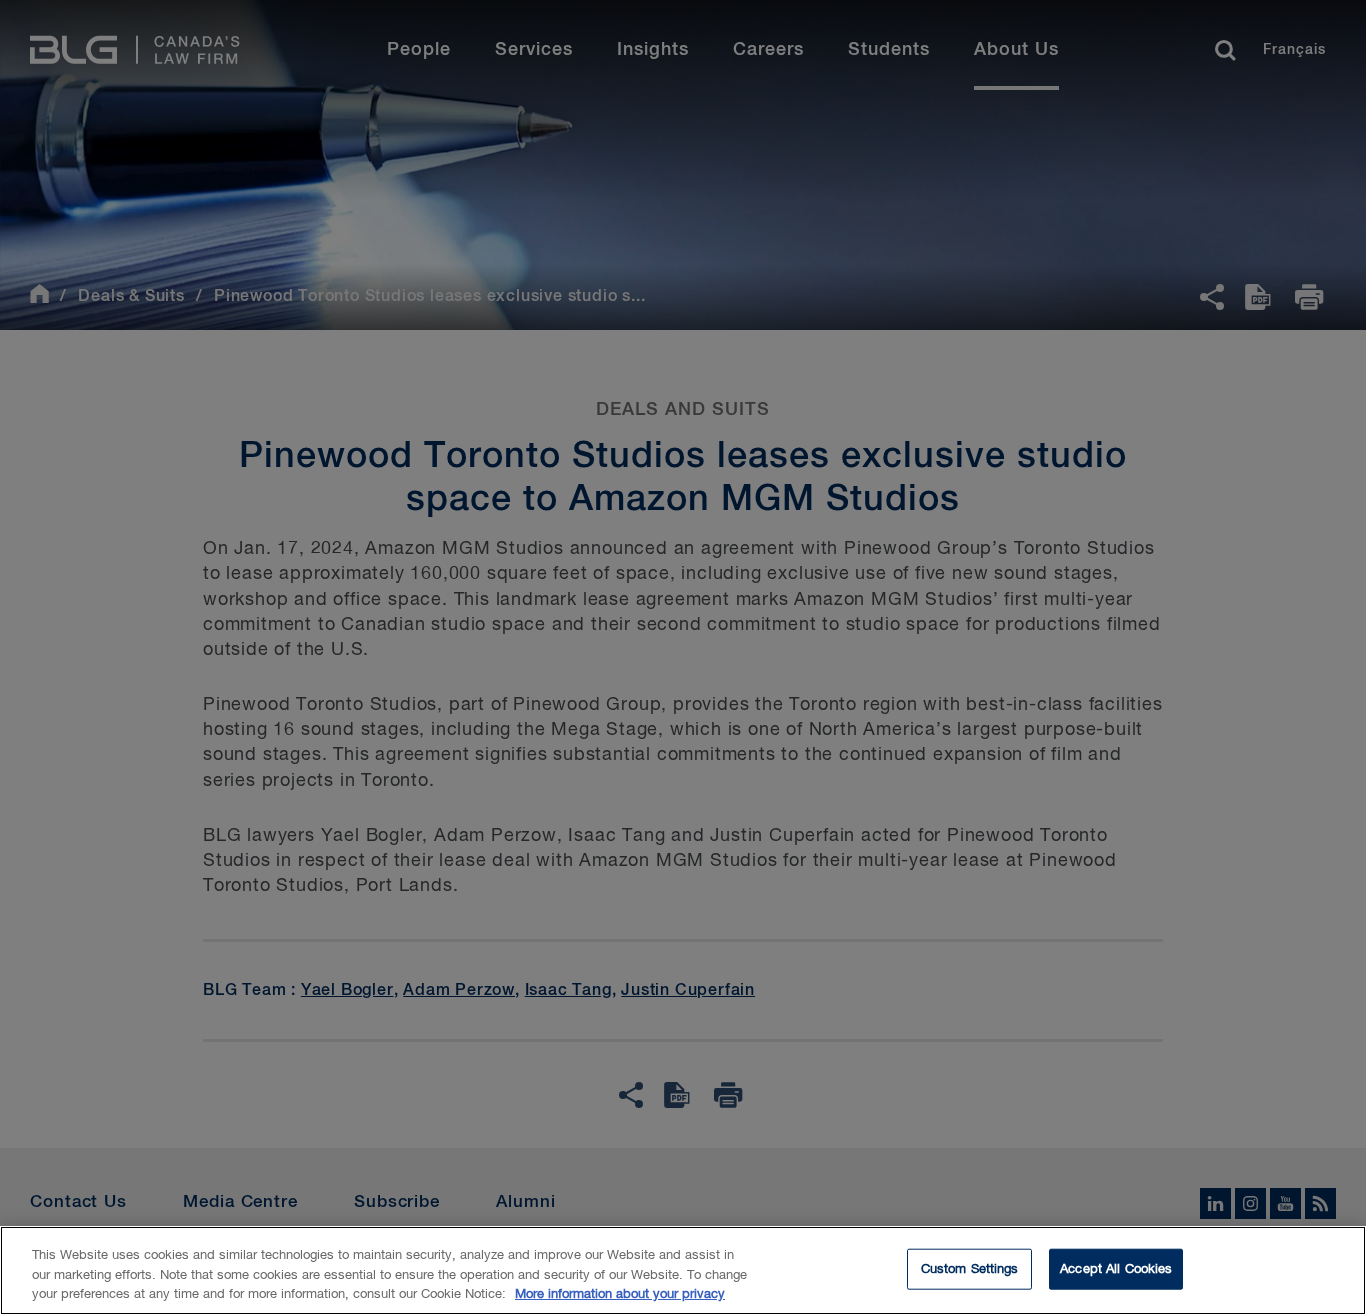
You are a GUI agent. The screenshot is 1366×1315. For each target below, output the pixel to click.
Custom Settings (970, 1268)
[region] (683, 1270)
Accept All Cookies (1116, 1268)
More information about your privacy (620, 1294)
